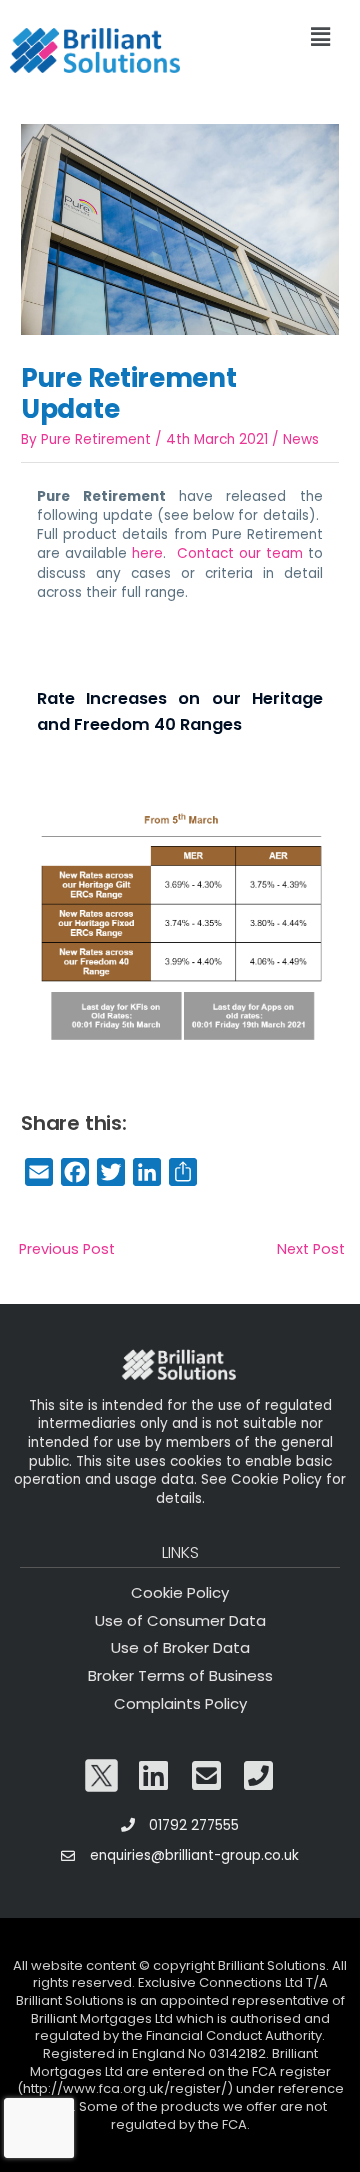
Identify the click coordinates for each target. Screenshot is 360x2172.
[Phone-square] (259, 1776)
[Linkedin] (154, 1776)
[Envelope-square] (207, 1776)
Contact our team (240, 553)
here (147, 553)
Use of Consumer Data (180, 1620)
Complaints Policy (180, 1703)
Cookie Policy (180, 1592)
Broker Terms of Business (180, 1675)
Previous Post (67, 1249)
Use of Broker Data (180, 1647)
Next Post (311, 1249)
